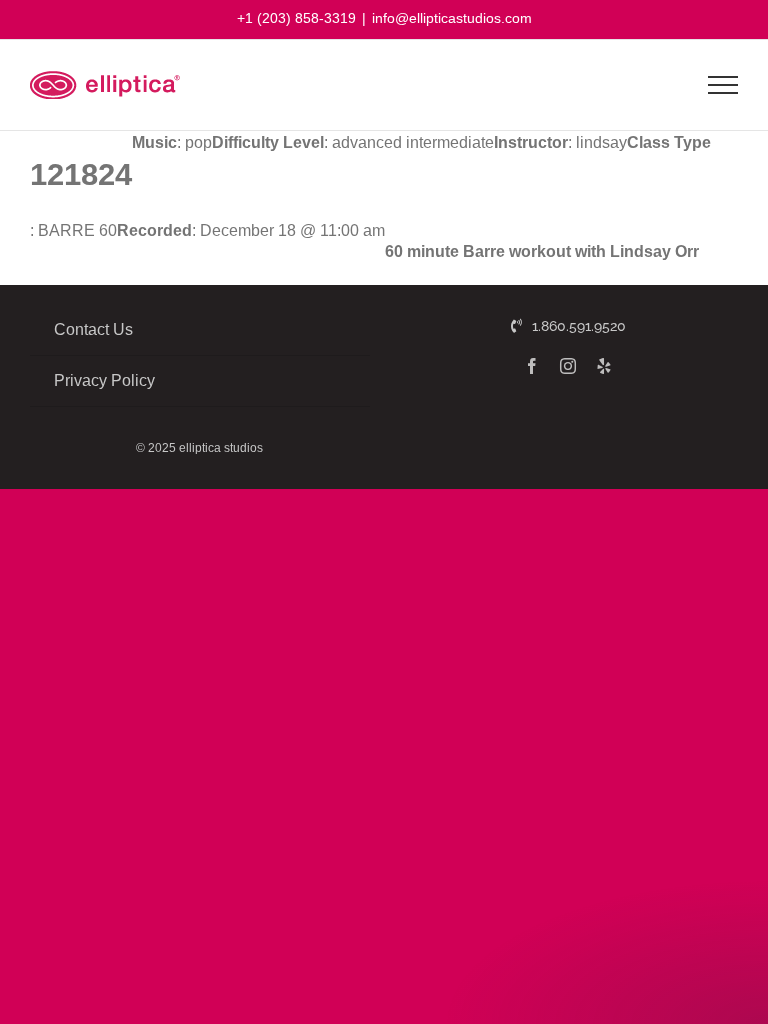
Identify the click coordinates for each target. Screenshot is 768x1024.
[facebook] (532, 366)
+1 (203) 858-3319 (296, 18)
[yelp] (604, 366)
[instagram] (568, 366)
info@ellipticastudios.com (452, 18)
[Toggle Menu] (723, 85)
